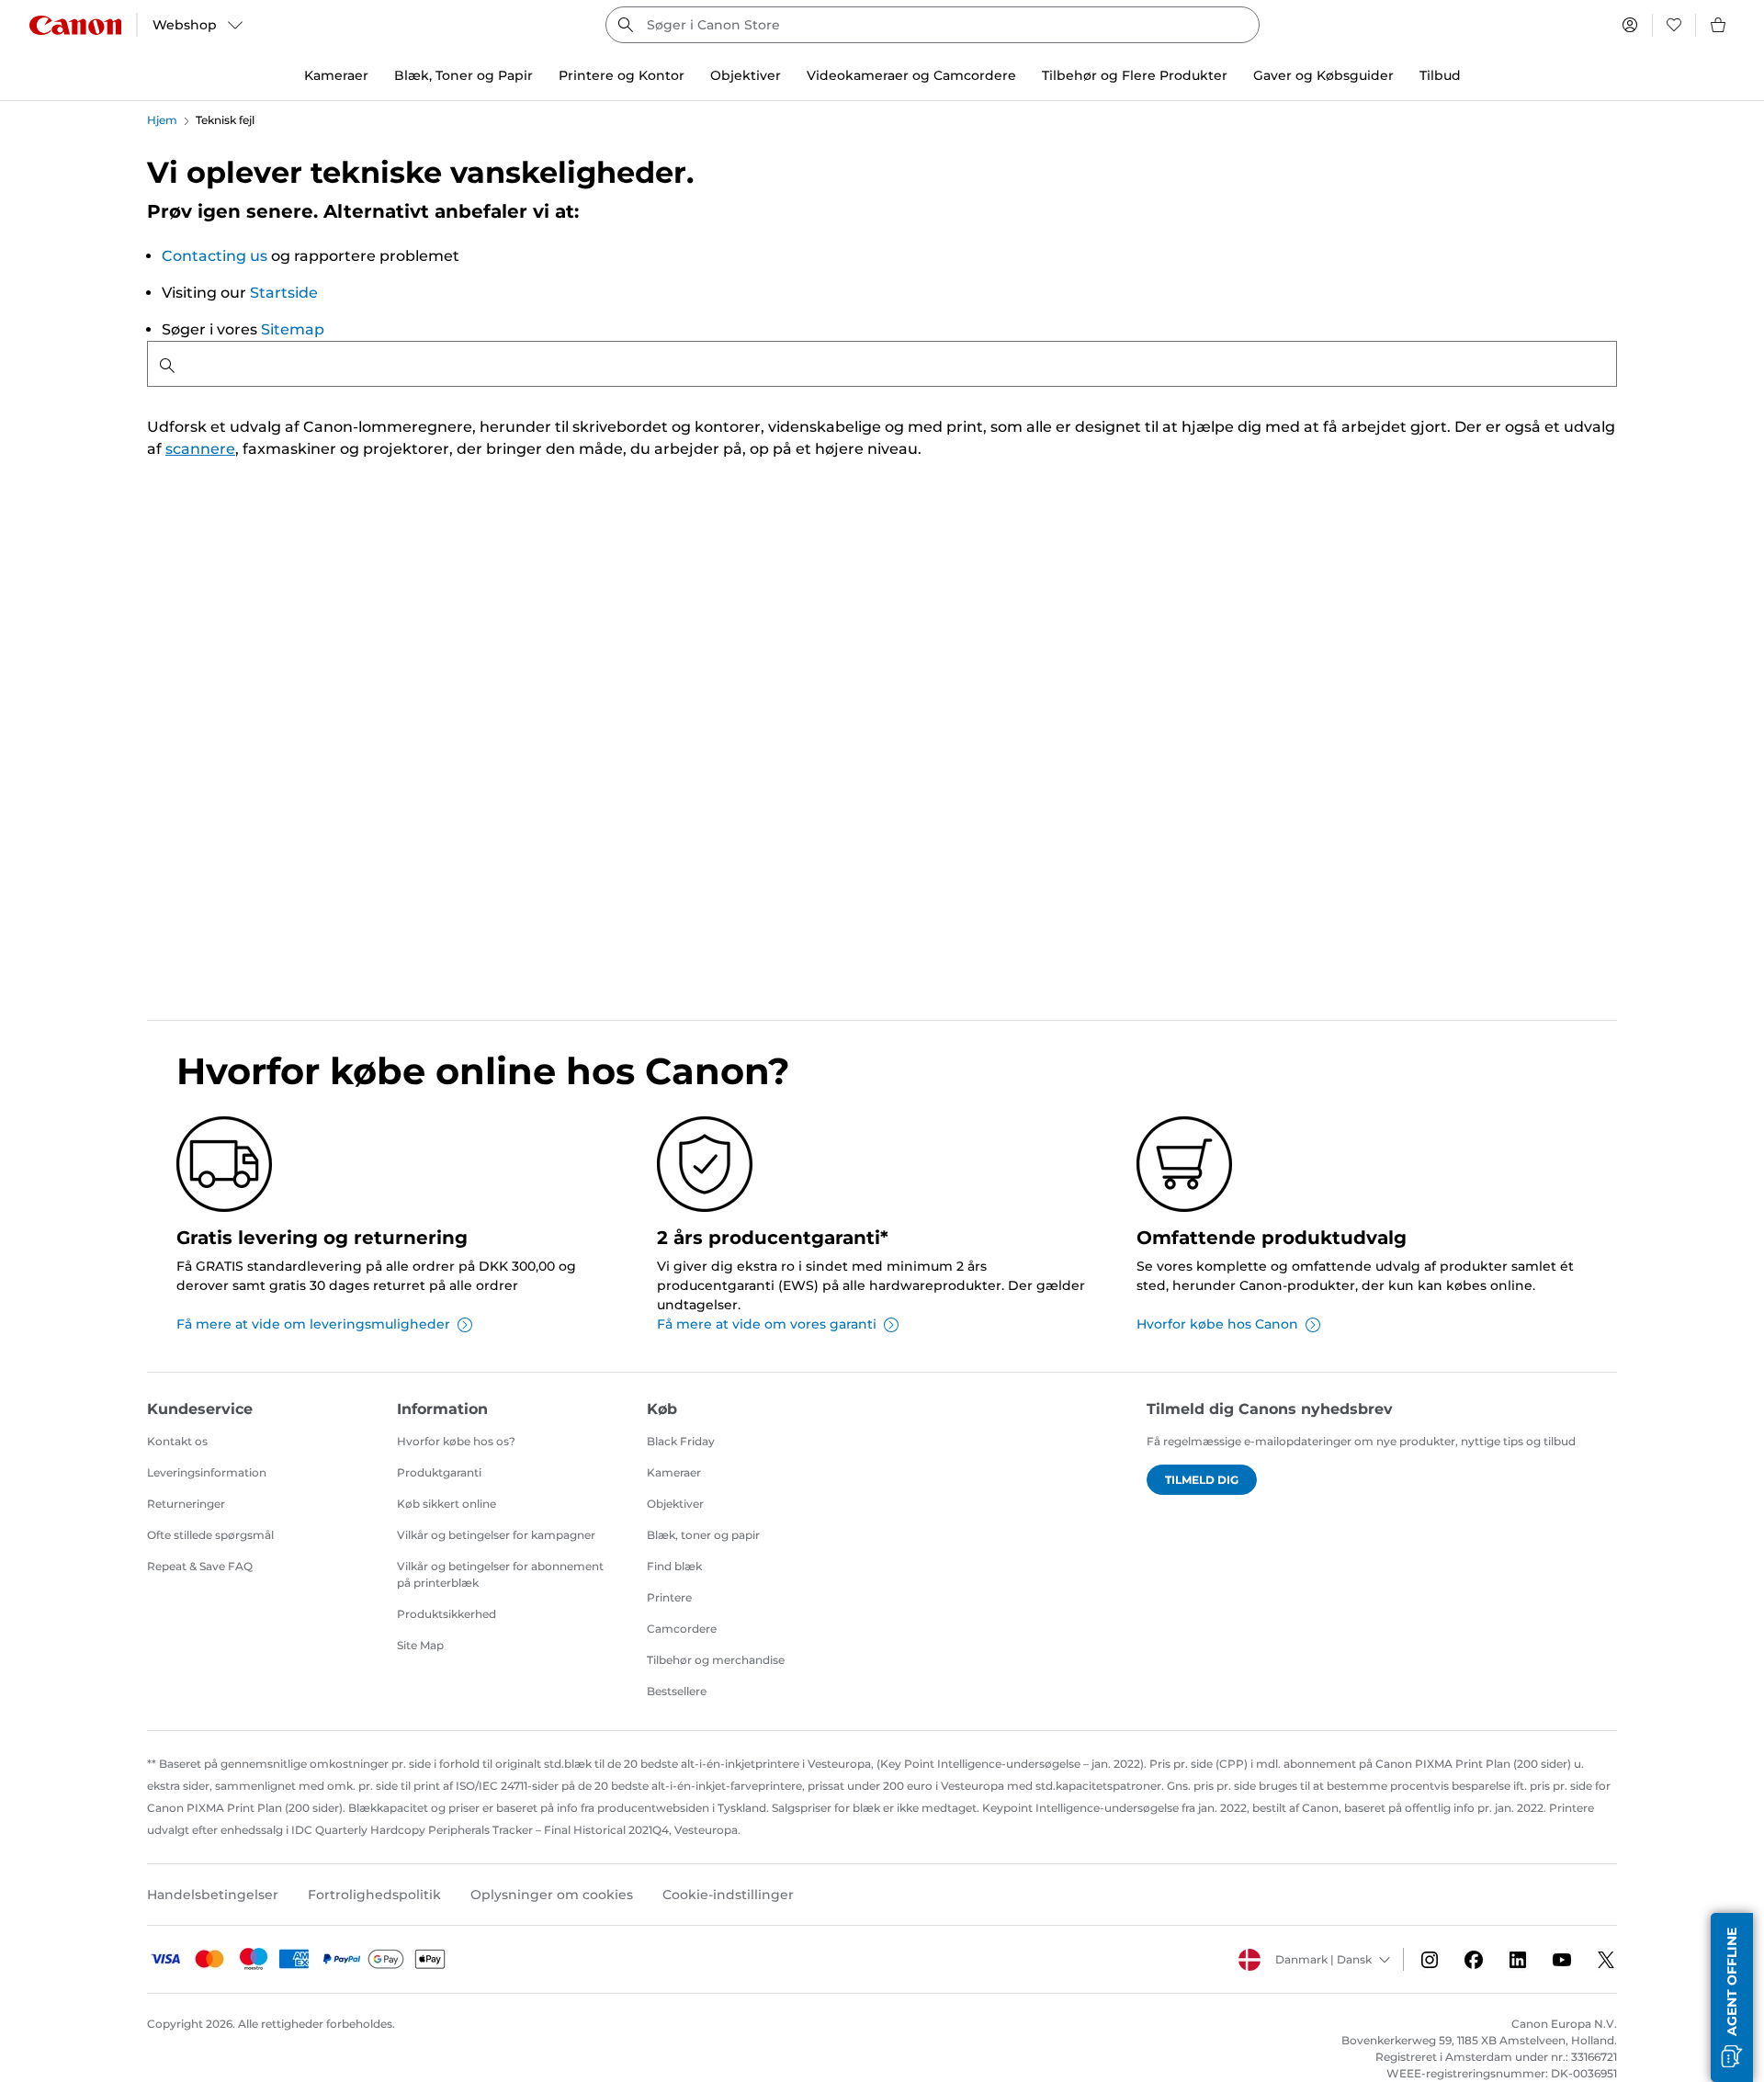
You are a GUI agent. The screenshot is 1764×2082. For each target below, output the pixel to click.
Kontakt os (177, 1441)
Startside (284, 293)
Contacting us (215, 256)
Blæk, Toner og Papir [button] (464, 75)
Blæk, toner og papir (703, 1535)
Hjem (162, 120)
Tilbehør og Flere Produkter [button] (1135, 75)
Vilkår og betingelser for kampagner (496, 1535)
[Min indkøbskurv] (1719, 25)
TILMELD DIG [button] (1202, 1480)
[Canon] (75, 25)
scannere (200, 449)
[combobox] (933, 25)
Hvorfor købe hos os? (456, 1441)
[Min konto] (1630, 25)
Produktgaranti (439, 1472)
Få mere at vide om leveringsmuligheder (313, 1324)
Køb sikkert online (447, 1504)
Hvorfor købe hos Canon (1217, 1324)
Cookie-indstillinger (728, 1895)
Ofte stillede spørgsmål (210, 1535)
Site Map (420, 1645)
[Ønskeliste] (1674, 25)
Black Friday (681, 1441)
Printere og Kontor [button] (622, 75)
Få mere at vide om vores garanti (767, 1324)
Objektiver (675, 1504)
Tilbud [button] (1440, 75)
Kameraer (674, 1472)
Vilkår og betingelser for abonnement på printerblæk (500, 1574)
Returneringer (186, 1504)
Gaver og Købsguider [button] (1323, 75)
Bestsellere (677, 1691)
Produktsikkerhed (447, 1614)
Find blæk (674, 1566)
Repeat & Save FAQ (200, 1566)
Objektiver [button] (746, 75)
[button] (1732, 1997)
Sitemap (293, 329)
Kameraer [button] (336, 75)
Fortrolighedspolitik (374, 1895)
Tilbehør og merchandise (716, 1660)
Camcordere (682, 1629)
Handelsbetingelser (213, 1895)
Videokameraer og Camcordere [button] (911, 75)
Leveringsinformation (207, 1472)
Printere (669, 1597)
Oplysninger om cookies (552, 1895)
